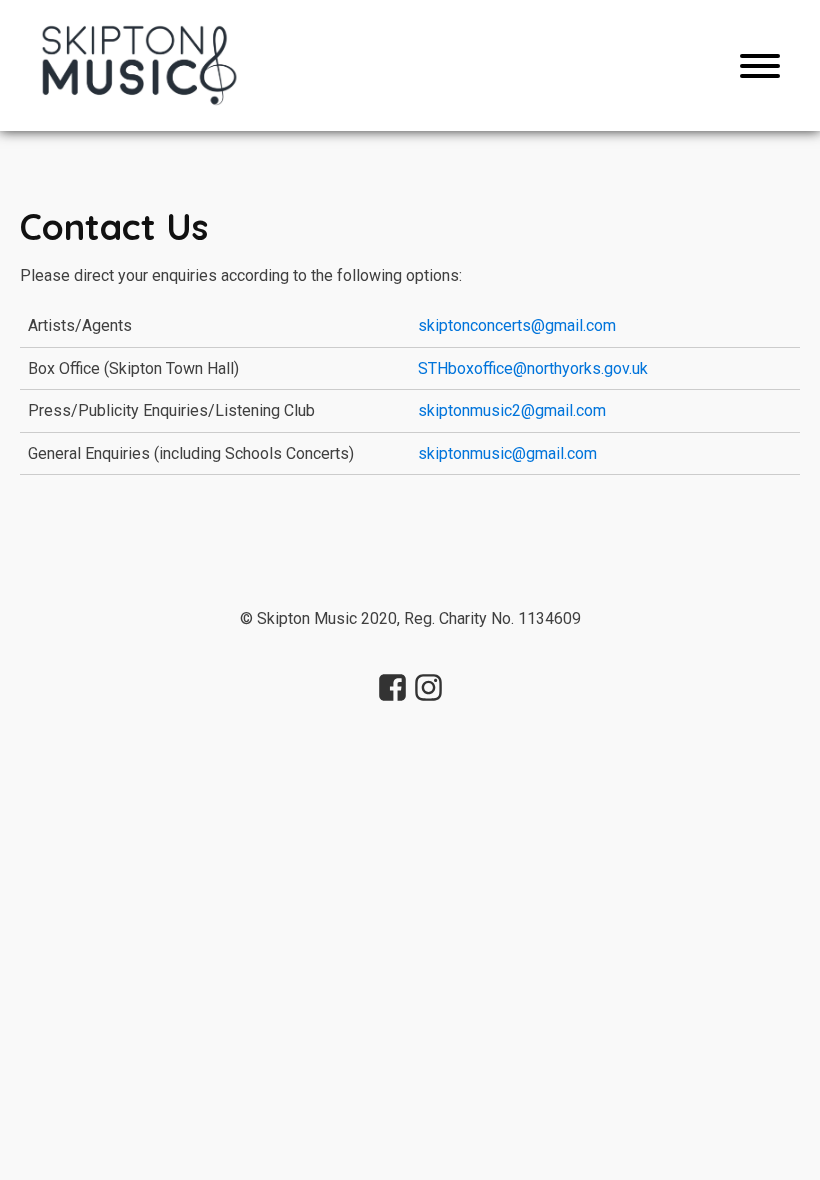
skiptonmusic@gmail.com (507, 453)
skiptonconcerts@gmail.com (517, 325)
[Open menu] (760, 66)
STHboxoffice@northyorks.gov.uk (533, 368)
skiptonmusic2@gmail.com (512, 410)
